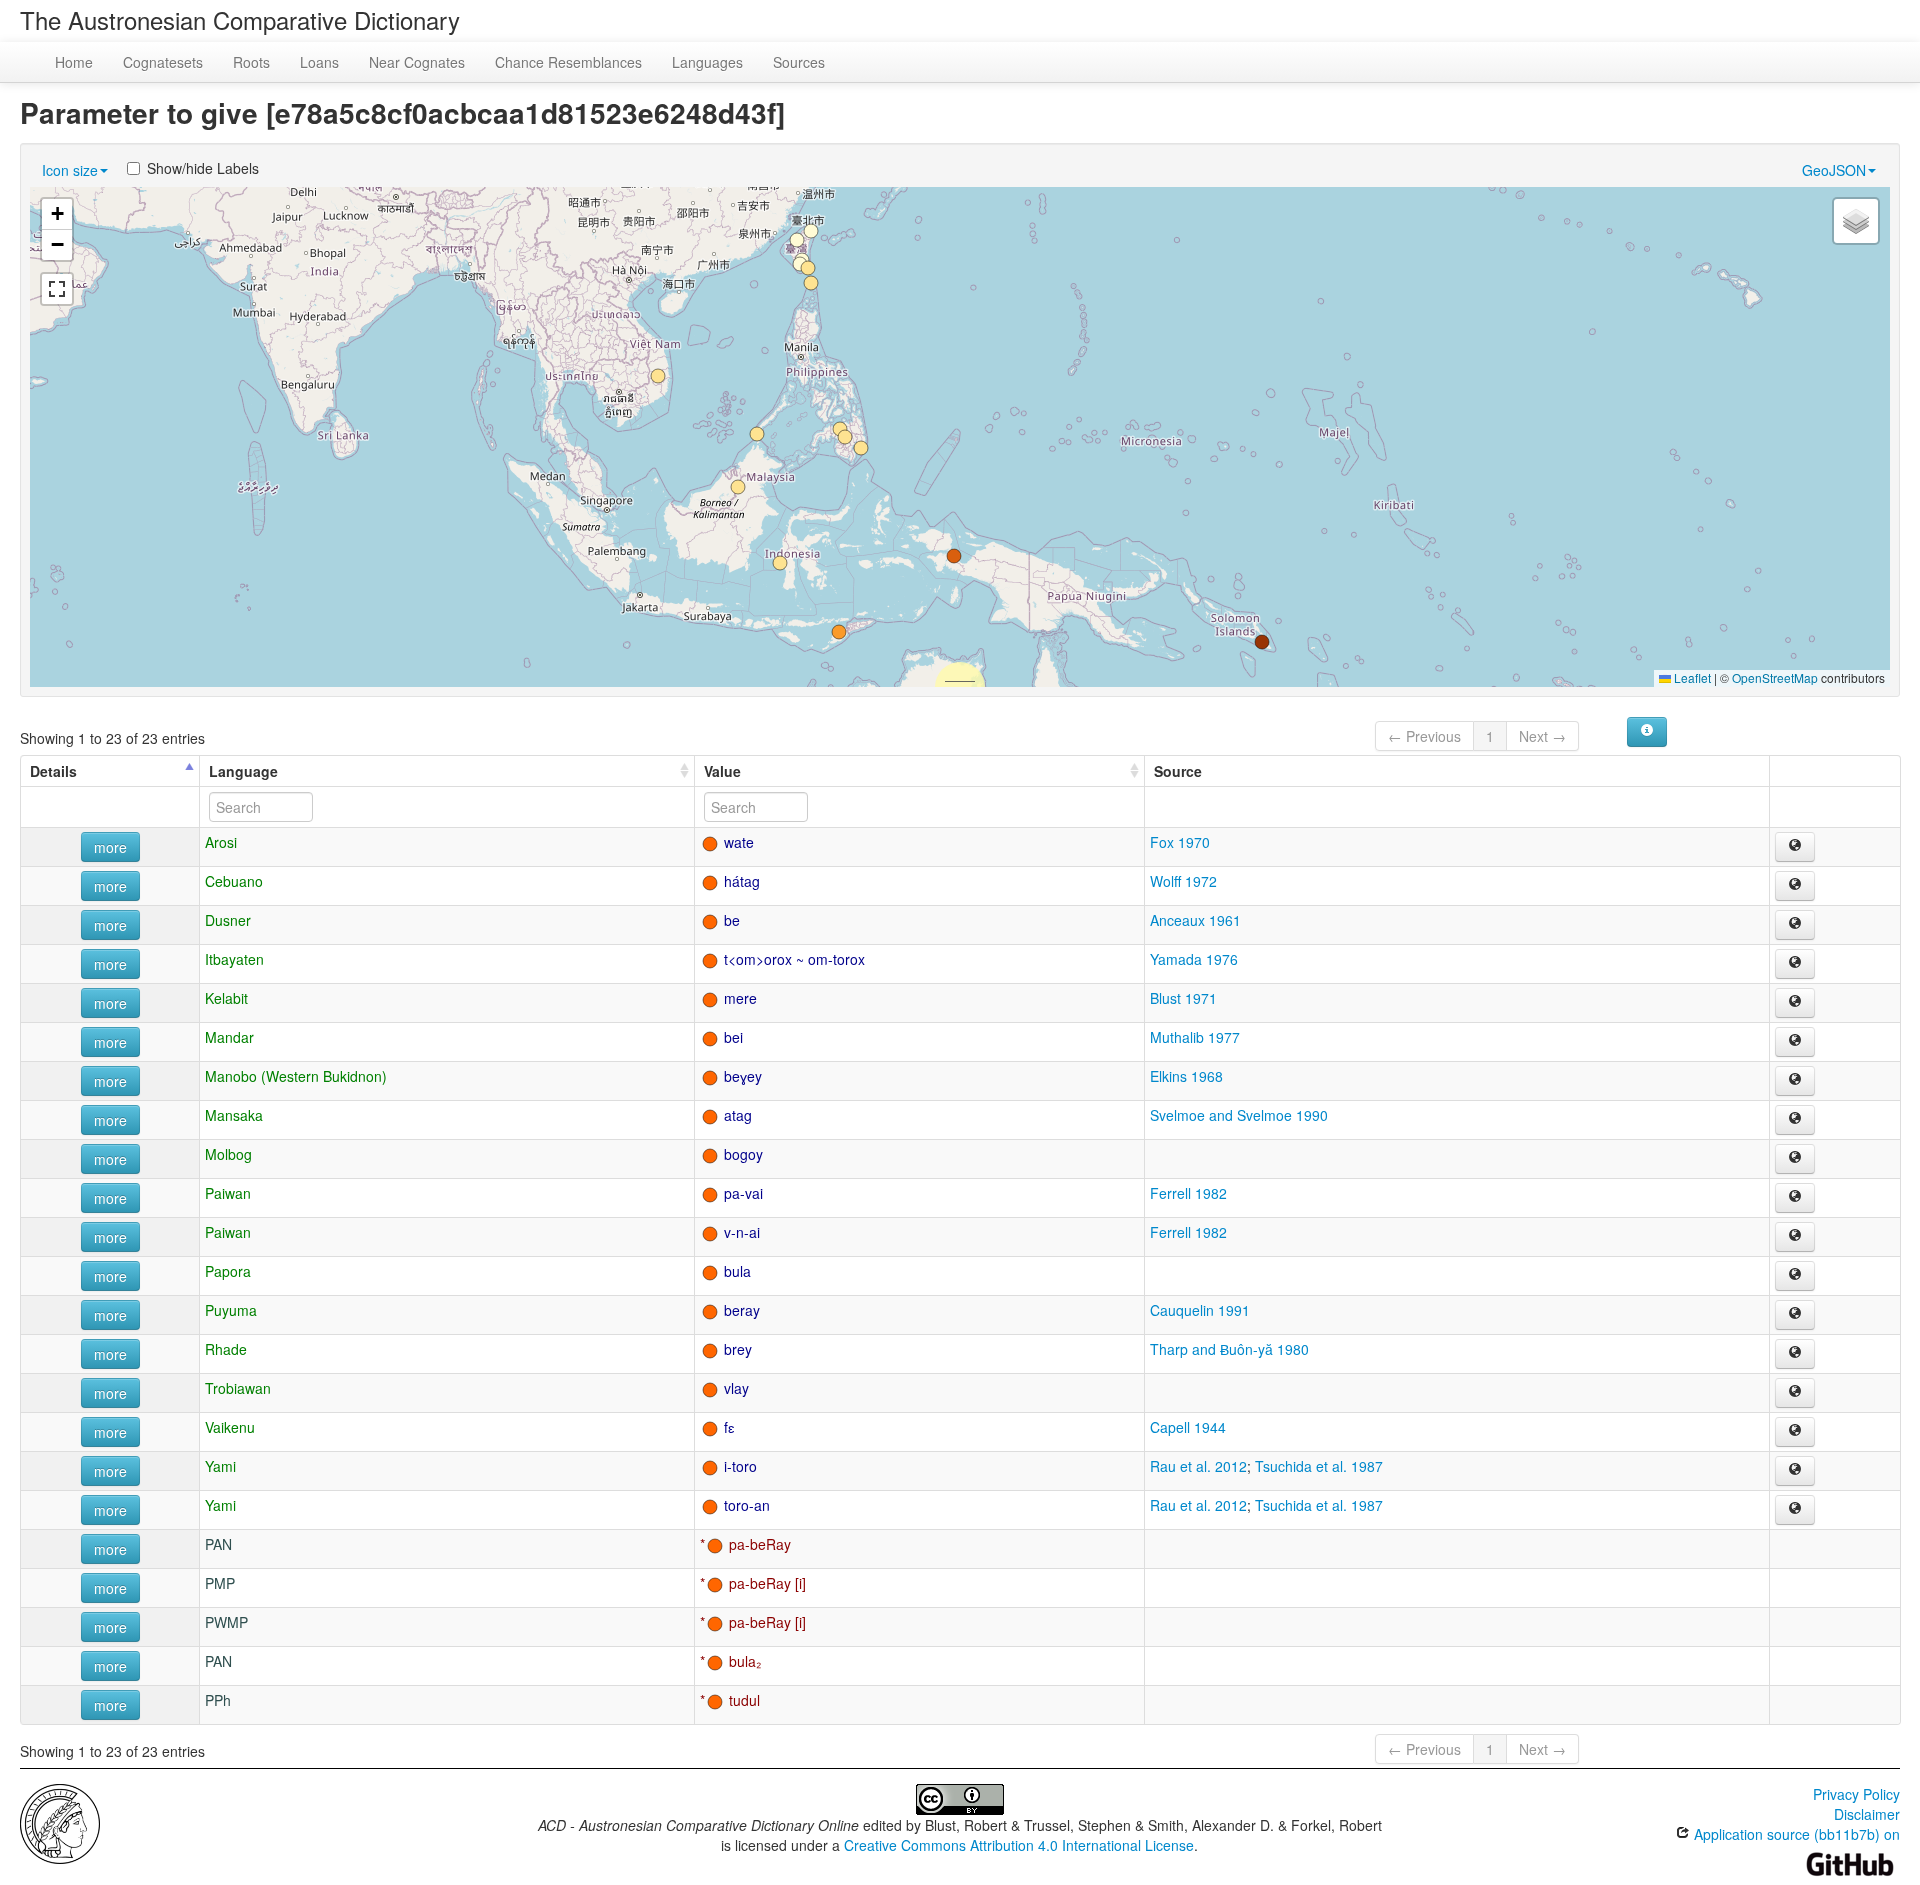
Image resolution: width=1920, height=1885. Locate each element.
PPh (218, 1700)
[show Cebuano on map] (1795, 886)
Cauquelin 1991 (1200, 1310)
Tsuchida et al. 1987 (1319, 1466)
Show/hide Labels (203, 168)
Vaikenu (230, 1427)
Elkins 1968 (1186, 1076)
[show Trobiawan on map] (1795, 1393)
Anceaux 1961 (1195, 920)
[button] (1262, 642)
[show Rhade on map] (1795, 1354)
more (110, 847)
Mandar (229, 1037)
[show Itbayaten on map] (1795, 964)
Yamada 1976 (1194, 959)
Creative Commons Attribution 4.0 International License (1019, 1845)
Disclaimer (1867, 1814)
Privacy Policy (1856, 1794)
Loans (319, 62)
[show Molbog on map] (1795, 1159)
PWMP (226, 1622)
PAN (218, 1544)
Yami (220, 1466)
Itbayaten (234, 959)
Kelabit (226, 998)
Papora (228, 1271)
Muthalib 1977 (1195, 1037)
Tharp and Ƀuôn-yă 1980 (1229, 1349)
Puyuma (231, 1310)
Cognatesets (163, 62)
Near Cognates (417, 62)
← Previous (1424, 736)
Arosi (221, 842)
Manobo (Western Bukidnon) (296, 1076)
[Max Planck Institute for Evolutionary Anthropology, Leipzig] (60, 1822)
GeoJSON (1834, 170)
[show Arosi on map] (1795, 847)
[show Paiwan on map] (1795, 1198)
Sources (799, 62)
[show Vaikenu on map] (1795, 1432)
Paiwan (228, 1193)
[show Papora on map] (1795, 1276)
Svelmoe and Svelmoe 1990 (1239, 1115)
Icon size (70, 170)
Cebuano (234, 881)
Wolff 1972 (1183, 881)
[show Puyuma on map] (1795, 1315)
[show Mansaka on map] (1795, 1120)
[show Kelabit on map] (1795, 1003)
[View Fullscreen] (57, 289)
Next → (1542, 736)
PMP (220, 1583)
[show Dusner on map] (1795, 925)
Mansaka (234, 1115)
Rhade (226, 1349)
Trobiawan (238, 1388)
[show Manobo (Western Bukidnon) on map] (1795, 1081)
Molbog (228, 1154)
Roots (251, 62)
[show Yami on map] (1795, 1471)
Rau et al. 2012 (1198, 1466)
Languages (707, 62)
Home (74, 62)
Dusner (228, 920)
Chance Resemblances (568, 62)
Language (243, 771)
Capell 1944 (1188, 1427)
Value (722, 771)
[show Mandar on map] (1795, 1042)
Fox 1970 (1180, 842)
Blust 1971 (1183, 998)
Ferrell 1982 (1188, 1193)
